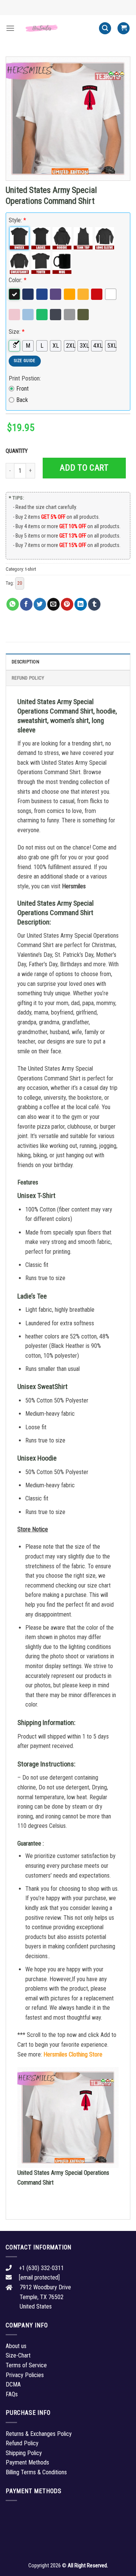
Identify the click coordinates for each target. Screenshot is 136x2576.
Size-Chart (18, 2355)
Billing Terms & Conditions (36, 2472)
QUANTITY (18, 451)
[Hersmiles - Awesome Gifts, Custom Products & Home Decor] (57, 28)
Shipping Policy (24, 2453)
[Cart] (124, 28)
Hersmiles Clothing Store (73, 2054)
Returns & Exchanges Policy (39, 2434)
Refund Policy (28, 678)
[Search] (105, 28)
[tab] (68, 662)
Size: (17, 332)
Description (25, 662)
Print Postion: (25, 378)
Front (22, 389)
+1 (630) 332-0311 (41, 2268)
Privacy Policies (25, 2375)
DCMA (13, 2384)
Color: (18, 280)
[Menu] (10, 28)
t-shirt (31, 569)
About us (16, 2346)
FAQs (12, 2394)
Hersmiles (74, 886)
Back (22, 400)
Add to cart (84, 468)
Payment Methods (27, 2462)
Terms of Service (26, 2365)
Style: (17, 220)
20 (20, 583)
